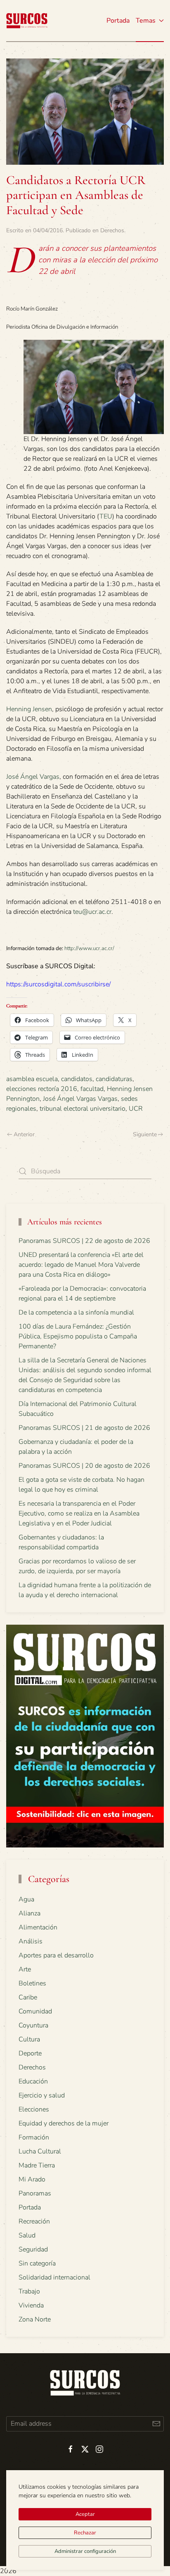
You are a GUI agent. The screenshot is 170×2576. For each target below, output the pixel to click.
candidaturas (114, 1079)
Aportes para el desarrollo (56, 1955)
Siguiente (145, 1134)
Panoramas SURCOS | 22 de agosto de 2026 (84, 1241)
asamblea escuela (32, 1079)
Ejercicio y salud (42, 2095)
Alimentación (38, 1927)
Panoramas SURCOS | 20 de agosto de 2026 (84, 1466)
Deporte (30, 2053)
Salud (27, 2235)
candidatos (77, 1079)
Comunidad (35, 2011)
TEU (106, 516)
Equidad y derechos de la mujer (64, 2123)
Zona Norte (35, 2319)
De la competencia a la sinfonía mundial (76, 1313)
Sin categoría (37, 2263)
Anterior (24, 1134)
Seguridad (33, 2249)
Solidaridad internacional (54, 2277)
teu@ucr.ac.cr (92, 912)
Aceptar (85, 2514)
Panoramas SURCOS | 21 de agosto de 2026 (84, 1428)
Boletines (32, 1983)
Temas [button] (146, 21)
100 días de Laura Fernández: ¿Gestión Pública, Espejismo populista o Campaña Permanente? (78, 1336)
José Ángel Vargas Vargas (80, 1099)
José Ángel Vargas (33, 777)
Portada (118, 21)
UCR (136, 1109)
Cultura (29, 2039)
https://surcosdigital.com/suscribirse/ (58, 984)
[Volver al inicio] (27, 21)
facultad (92, 1089)
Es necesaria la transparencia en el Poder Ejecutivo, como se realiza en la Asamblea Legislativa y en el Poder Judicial (79, 1513)
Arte (25, 1969)
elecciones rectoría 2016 (42, 1089)
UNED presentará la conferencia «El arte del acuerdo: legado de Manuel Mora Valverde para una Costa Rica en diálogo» (81, 1265)
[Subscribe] (156, 2424)
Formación (34, 2137)
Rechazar (85, 2533)
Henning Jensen (29, 709)
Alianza (30, 1913)
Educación (33, 2081)
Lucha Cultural (40, 2151)
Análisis (31, 1941)
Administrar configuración (85, 2551)
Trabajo (29, 2291)
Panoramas (35, 2193)
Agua (26, 1899)
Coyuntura (33, 2025)
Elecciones (34, 2109)
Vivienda (31, 2305)
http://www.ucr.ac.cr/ (89, 948)
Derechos (112, 230)
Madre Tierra (37, 2165)
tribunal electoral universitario (83, 1109)
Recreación (34, 2221)
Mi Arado (32, 2179)
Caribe (28, 1997)
